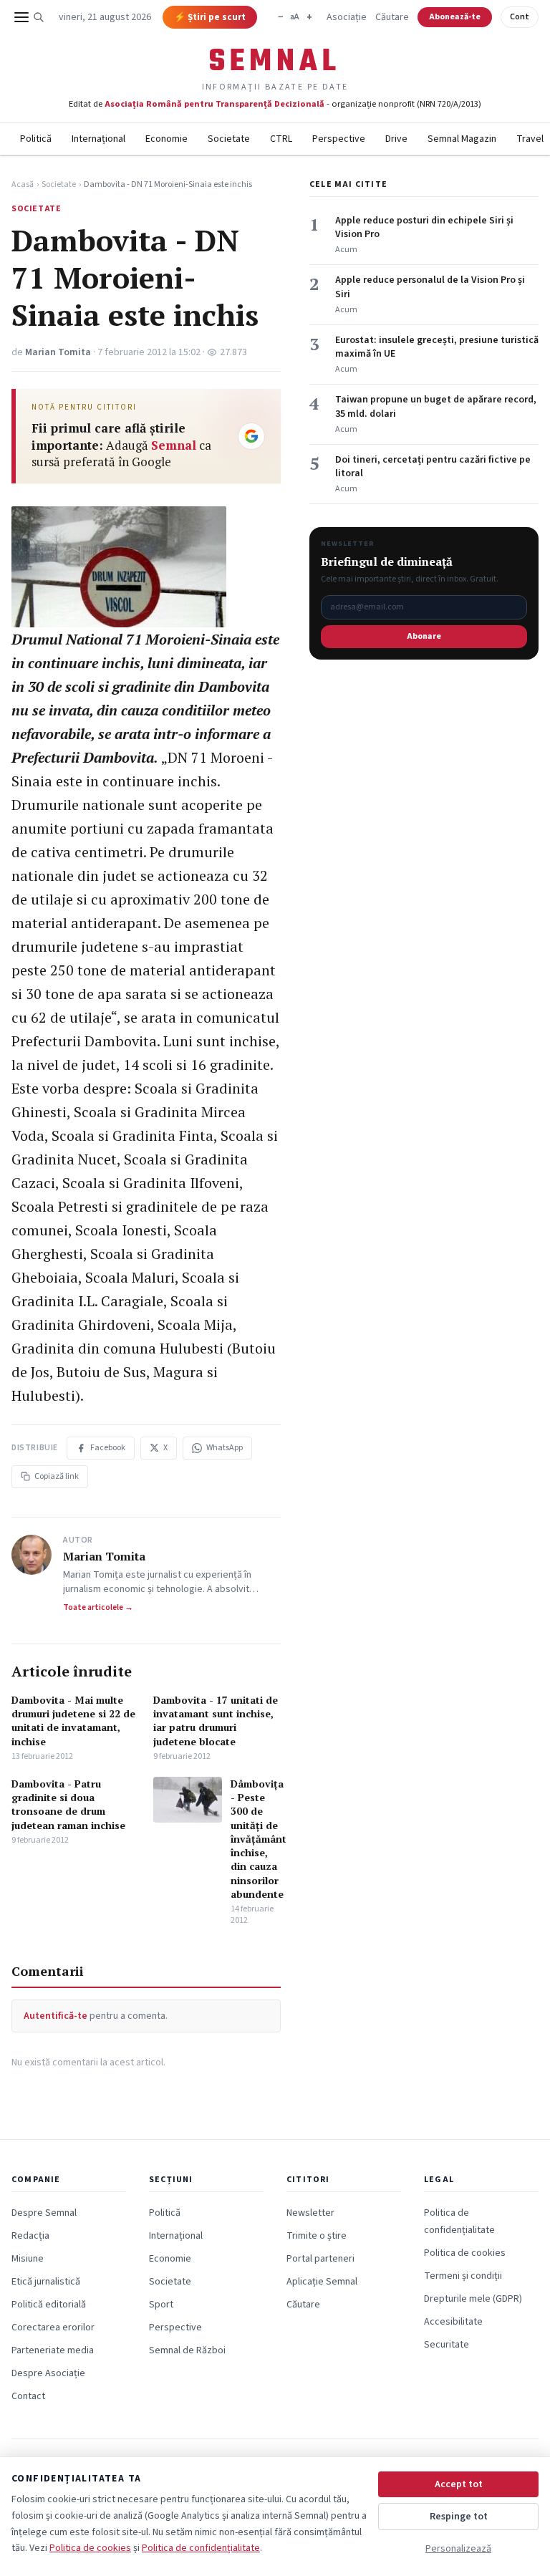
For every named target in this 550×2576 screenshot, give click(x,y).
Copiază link (57, 1476)
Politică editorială (49, 2305)
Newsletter (310, 2213)
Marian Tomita (58, 352)
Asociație (347, 17)
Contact (28, 2396)
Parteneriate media (53, 2350)
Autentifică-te (56, 2016)
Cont (520, 17)
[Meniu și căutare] (29, 17)
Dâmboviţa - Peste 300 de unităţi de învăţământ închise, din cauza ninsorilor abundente (259, 1839)
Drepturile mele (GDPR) (473, 2299)
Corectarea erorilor (53, 2327)
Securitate (447, 2345)
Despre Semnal (44, 2213)
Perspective (339, 139)
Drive (396, 139)
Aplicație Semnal (322, 2282)
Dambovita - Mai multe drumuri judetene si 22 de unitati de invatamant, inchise (73, 1721)
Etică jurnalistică (46, 2282)
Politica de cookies (465, 2253)
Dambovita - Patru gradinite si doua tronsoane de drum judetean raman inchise (68, 1804)
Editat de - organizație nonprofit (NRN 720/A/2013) (275, 104)
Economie (167, 139)
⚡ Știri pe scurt (210, 17)
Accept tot (459, 2484)
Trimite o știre (317, 2236)
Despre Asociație (48, 2373)
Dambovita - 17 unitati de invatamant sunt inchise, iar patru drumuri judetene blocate (216, 1721)
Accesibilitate (453, 2322)
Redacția (30, 2236)
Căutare (392, 17)
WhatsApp (225, 1448)
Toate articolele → (98, 1608)
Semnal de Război (187, 2350)
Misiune (28, 2259)
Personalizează (458, 2549)
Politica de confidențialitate (201, 2548)
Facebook (108, 1448)
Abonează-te (455, 17)
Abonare (424, 636)
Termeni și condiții (463, 2276)
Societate (229, 139)
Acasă (23, 185)
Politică (36, 139)
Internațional (98, 139)
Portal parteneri (320, 2259)
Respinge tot (459, 2517)
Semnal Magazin (462, 139)
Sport (161, 2305)
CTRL (281, 139)
